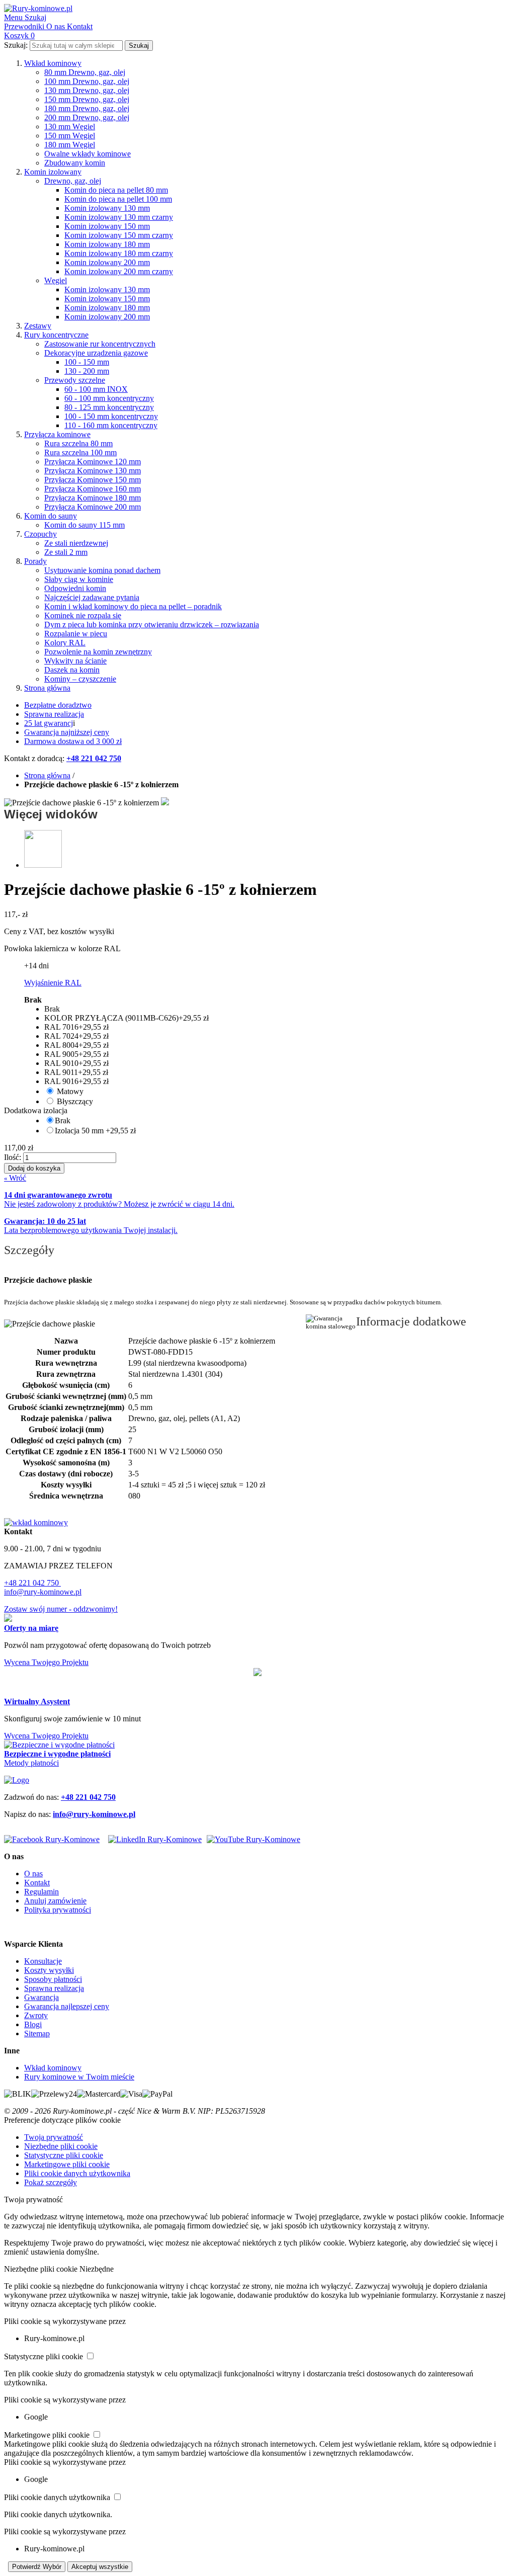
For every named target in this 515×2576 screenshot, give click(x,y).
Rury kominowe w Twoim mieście (79, 2077)
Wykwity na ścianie (75, 661)
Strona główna (47, 688)
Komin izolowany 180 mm (107, 244)
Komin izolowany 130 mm (107, 208)
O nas (33, 1874)
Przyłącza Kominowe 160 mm (93, 489)
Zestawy (38, 326)
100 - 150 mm (87, 362)
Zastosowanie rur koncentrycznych (100, 344)
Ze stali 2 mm (66, 552)
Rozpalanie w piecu (76, 634)
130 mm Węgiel (70, 127)
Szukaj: (16, 45)
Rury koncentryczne (56, 335)
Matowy (70, 1091)
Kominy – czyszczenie (80, 679)
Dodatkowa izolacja (36, 1110)
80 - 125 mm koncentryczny (109, 407)
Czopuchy (40, 534)
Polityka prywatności (58, 1910)
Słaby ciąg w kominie (79, 579)
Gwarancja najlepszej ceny (67, 2006)
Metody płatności (31, 1763)
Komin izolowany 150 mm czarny (119, 235)
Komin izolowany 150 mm (107, 226)
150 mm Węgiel (70, 136)
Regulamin (41, 1892)
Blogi (33, 2024)
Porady (35, 561)
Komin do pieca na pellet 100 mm (118, 199)
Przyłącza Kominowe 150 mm (93, 480)
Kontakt (37, 1883)
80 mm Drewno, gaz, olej (85, 72)
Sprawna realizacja (54, 714)
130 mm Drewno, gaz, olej (87, 90)
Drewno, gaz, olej (73, 181)
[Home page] (17, 1780)
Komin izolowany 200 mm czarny (119, 271)
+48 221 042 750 (32, 1583)
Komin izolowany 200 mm (107, 262)
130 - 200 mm (87, 371)
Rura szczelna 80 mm (78, 443)
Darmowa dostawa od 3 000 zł (73, 741)
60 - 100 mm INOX (96, 389)
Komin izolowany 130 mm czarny (119, 217)
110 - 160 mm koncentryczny (111, 425)
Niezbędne (97, 2269)
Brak (63, 1120)
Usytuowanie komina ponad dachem (102, 570)
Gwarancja (41, 1997)
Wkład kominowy (53, 63)
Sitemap (37, 2033)
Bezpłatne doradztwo (58, 705)
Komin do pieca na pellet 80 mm (116, 190)
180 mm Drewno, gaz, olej (87, 108)
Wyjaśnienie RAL (53, 983)
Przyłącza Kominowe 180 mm (93, 498)
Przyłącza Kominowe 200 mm (93, 507)
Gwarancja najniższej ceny (67, 732)
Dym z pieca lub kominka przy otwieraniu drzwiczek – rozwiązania (152, 625)
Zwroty (36, 2015)
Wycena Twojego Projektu (46, 1662)
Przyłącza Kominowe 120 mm (93, 462)
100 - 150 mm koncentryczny (111, 416)
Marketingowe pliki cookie (67, 2164)
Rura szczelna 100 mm (80, 452)
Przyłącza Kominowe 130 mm (93, 471)
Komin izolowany (53, 172)
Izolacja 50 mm (95, 1131)
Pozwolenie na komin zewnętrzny (98, 652)
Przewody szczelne (75, 380)
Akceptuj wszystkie (100, 2567)
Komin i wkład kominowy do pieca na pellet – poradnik (133, 606)
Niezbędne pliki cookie (61, 2146)
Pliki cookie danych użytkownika (77, 2173)
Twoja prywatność (54, 2137)
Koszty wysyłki (49, 1970)
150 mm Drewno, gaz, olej (87, 99)
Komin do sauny (51, 516)
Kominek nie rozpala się (83, 615)
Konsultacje (43, 1961)
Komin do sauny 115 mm (84, 525)
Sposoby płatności (53, 1979)
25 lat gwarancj (49, 723)
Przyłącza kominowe (57, 434)
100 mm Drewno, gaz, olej (87, 81)
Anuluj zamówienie (55, 1901)
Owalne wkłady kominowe (88, 154)
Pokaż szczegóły (51, 2182)
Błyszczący (75, 1101)
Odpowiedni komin (75, 588)
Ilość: (13, 1157)
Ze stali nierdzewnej (76, 543)
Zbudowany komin (75, 163)
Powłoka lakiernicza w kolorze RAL (62, 948)
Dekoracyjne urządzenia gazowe (96, 353)
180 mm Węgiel (70, 145)
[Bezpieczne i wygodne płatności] (59, 1745)
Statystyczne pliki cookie (64, 2155)
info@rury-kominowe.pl (43, 1592)
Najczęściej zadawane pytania (92, 597)
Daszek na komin (72, 670)
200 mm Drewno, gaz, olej (87, 117)
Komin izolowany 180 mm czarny (119, 253)
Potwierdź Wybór (37, 2567)
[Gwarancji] (257, 1673)
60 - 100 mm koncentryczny (109, 398)
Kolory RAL (65, 643)
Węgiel (56, 280)
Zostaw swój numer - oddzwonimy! (61, 1609)
